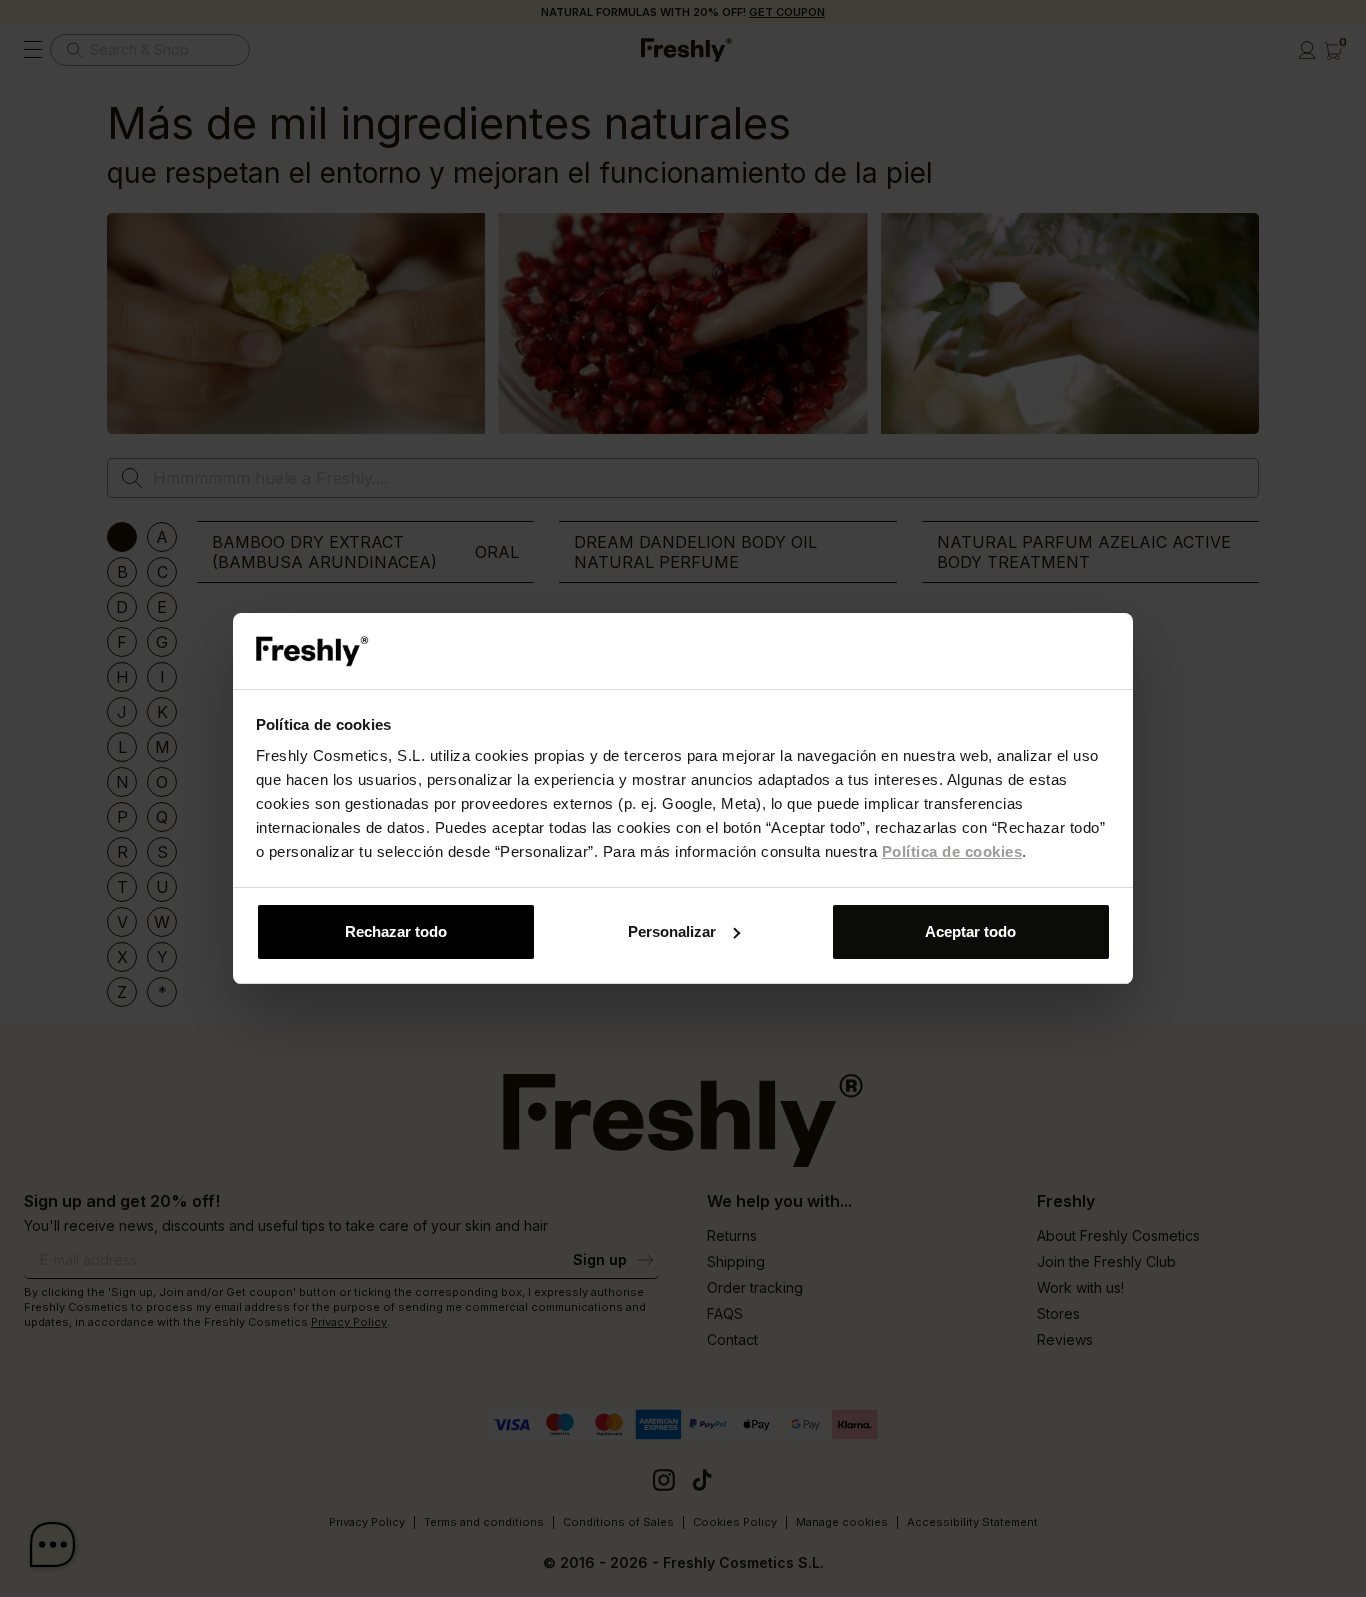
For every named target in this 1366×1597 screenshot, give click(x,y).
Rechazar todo (396, 931)
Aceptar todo (970, 931)
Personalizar (672, 931)
